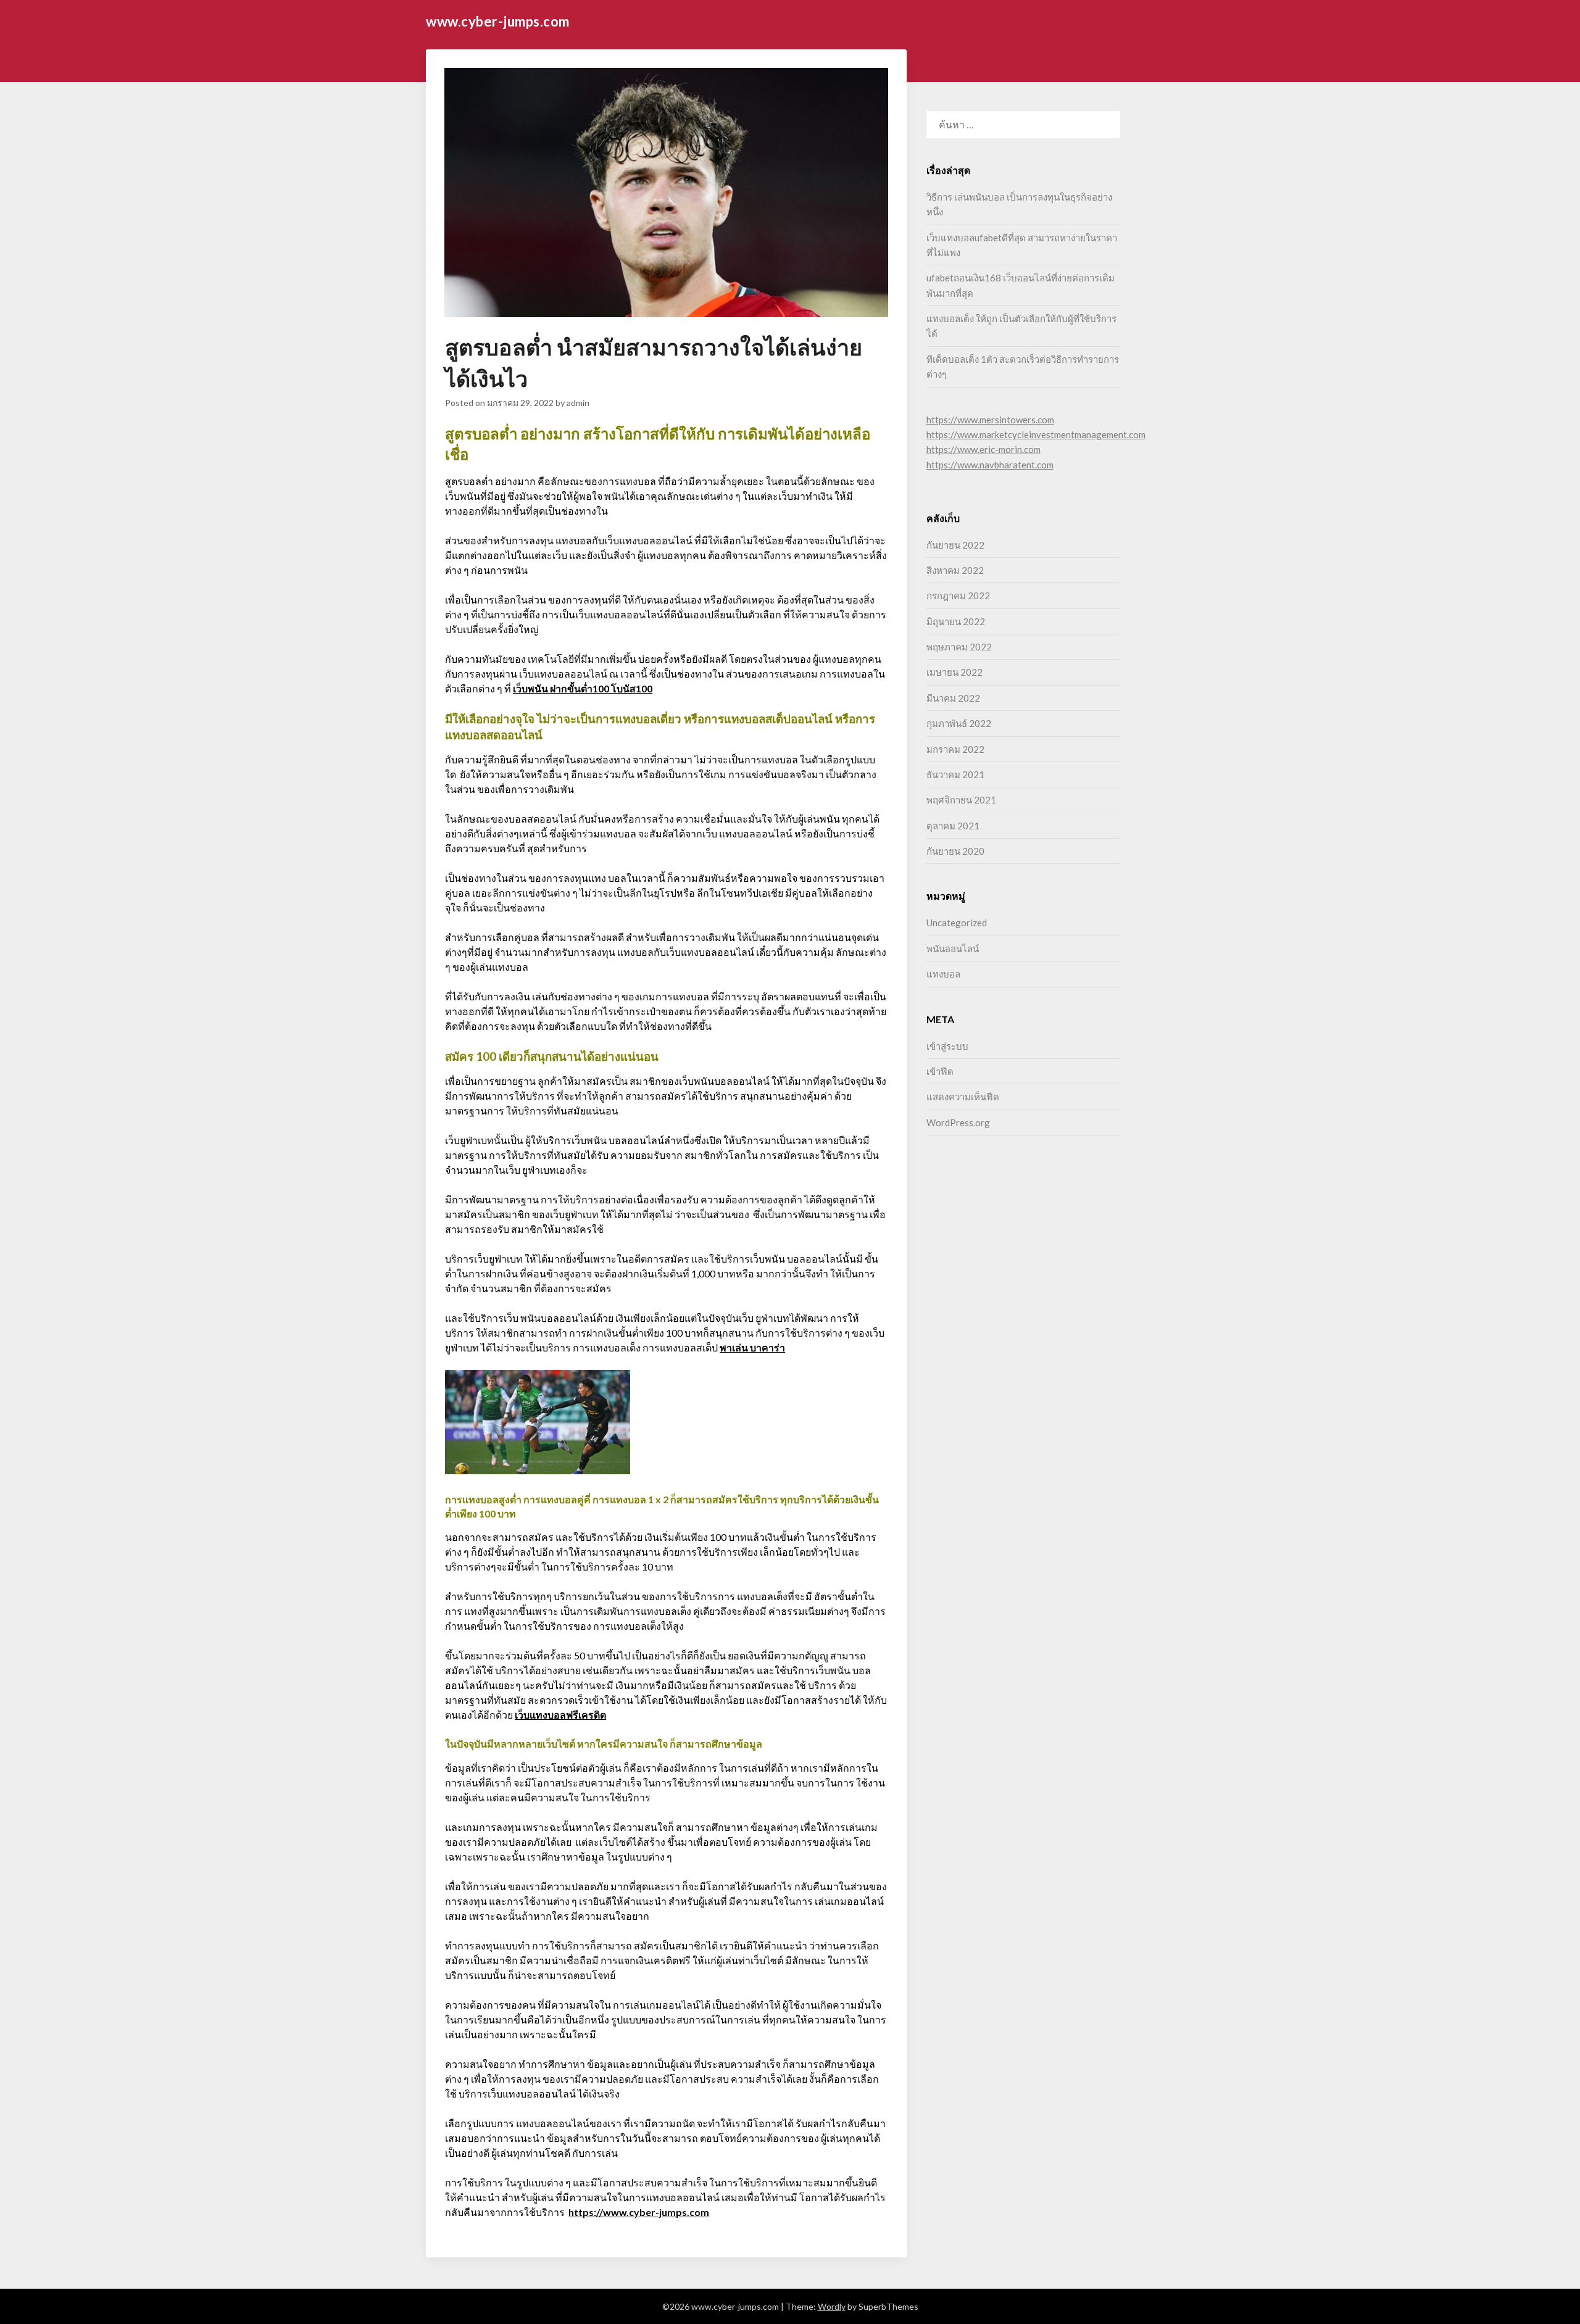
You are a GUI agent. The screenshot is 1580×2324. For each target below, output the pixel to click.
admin (578, 403)
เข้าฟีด (940, 1071)
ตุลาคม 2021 (953, 826)
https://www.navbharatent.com (990, 465)
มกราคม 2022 (955, 749)
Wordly (832, 2306)
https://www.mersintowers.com (990, 420)
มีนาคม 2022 (953, 698)
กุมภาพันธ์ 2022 (959, 723)
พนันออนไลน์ (953, 948)
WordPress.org (958, 1123)
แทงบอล (943, 974)
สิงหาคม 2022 (955, 570)
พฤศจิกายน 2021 (961, 800)
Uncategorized (957, 923)
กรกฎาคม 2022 (958, 596)
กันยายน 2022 (955, 545)
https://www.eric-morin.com (983, 449)
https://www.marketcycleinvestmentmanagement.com (1036, 434)
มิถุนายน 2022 (956, 621)
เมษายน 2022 (954, 672)
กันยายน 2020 (955, 851)
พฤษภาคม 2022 (959, 647)
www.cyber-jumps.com (498, 21)
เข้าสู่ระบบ (947, 1046)
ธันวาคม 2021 (955, 774)
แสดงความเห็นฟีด (963, 1097)
